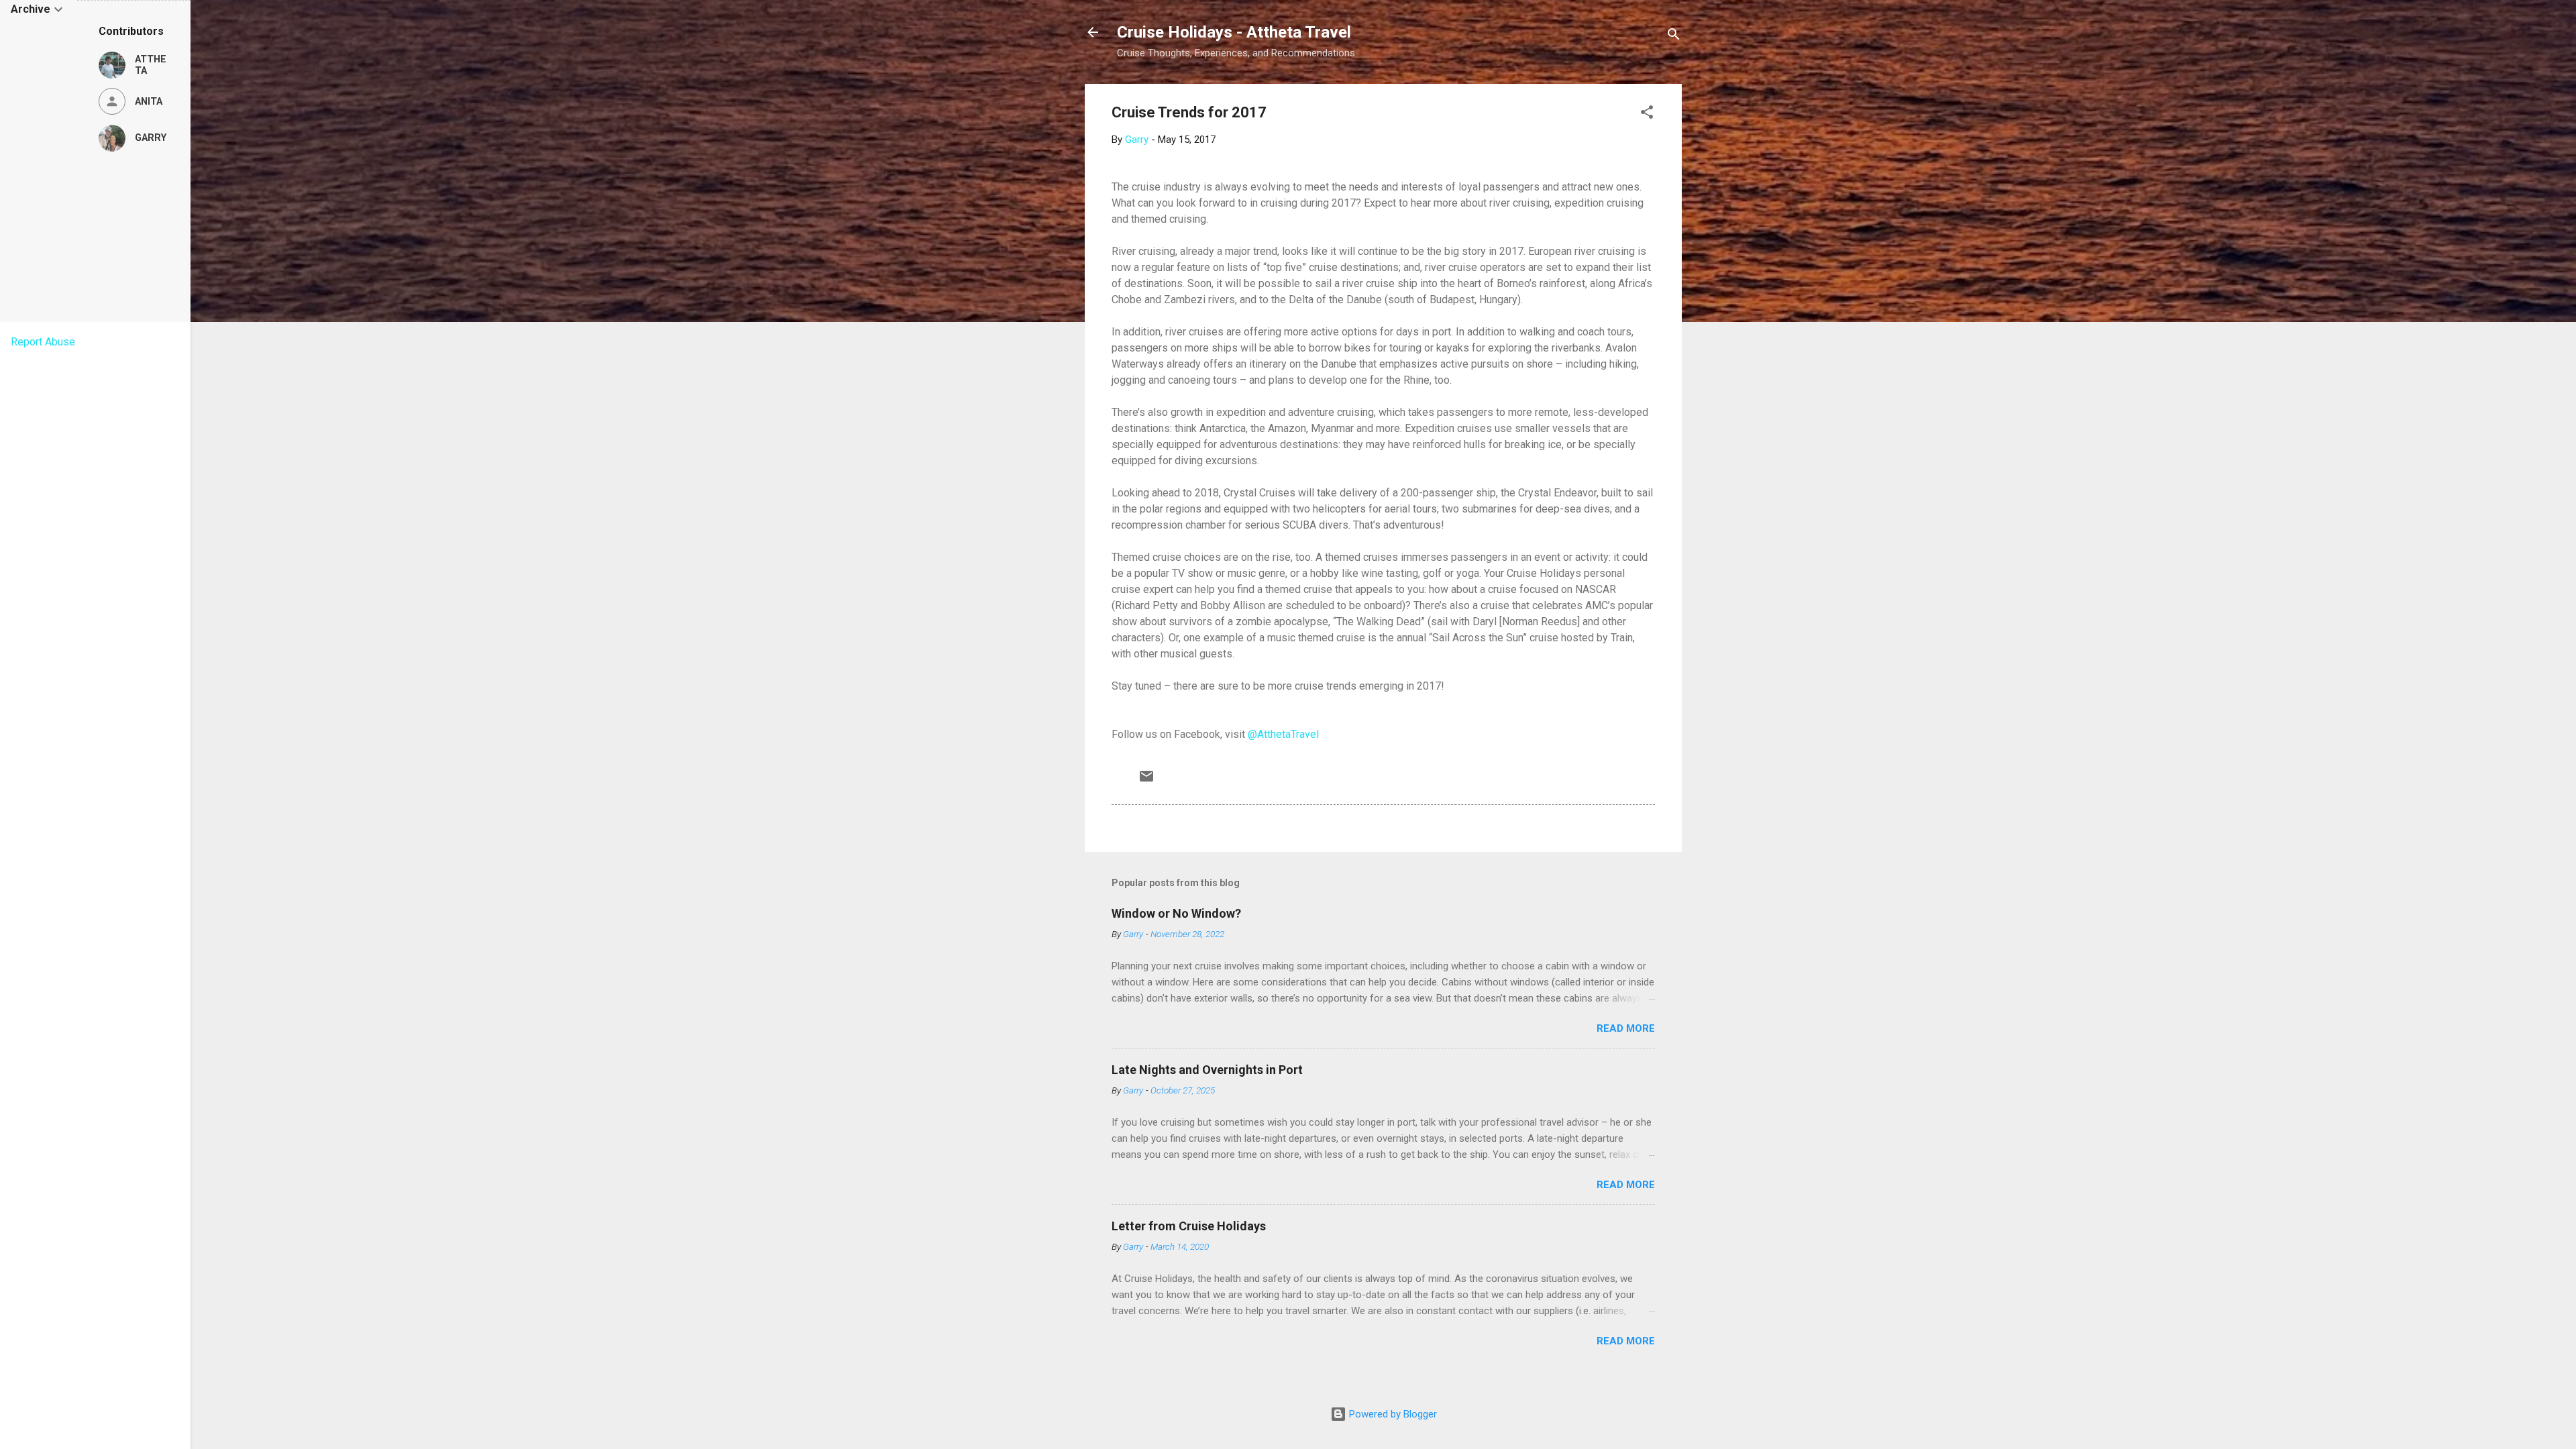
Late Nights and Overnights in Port (1207, 1070)
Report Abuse (43, 342)
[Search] (1674, 37)
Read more (1626, 1028)
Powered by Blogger (1392, 1414)
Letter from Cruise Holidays (1189, 1226)
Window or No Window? (1176, 913)
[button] (1647, 114)
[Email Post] (1146, 781)
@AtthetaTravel (1283, 734)
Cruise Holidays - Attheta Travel (1234, 32)
